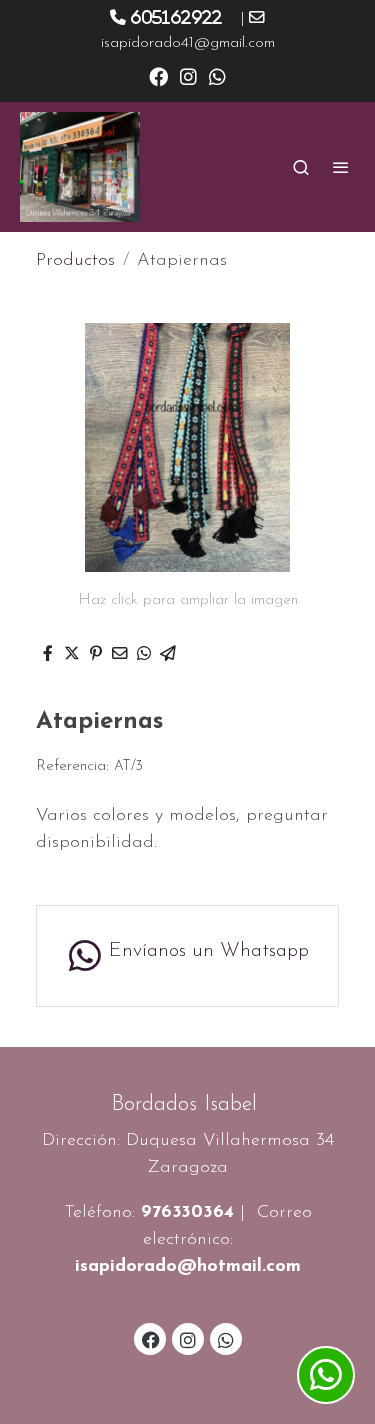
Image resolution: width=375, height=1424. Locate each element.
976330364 (187, 1213)
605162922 (176, 17)
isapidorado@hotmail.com (188, 1267)
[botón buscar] (301, 167)
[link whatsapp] (217, 75)
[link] (80, 166)
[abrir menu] (341, 167)
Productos (75, 261)
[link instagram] (188, 75)
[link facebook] (158, 75)
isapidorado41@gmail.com (188, 43)
